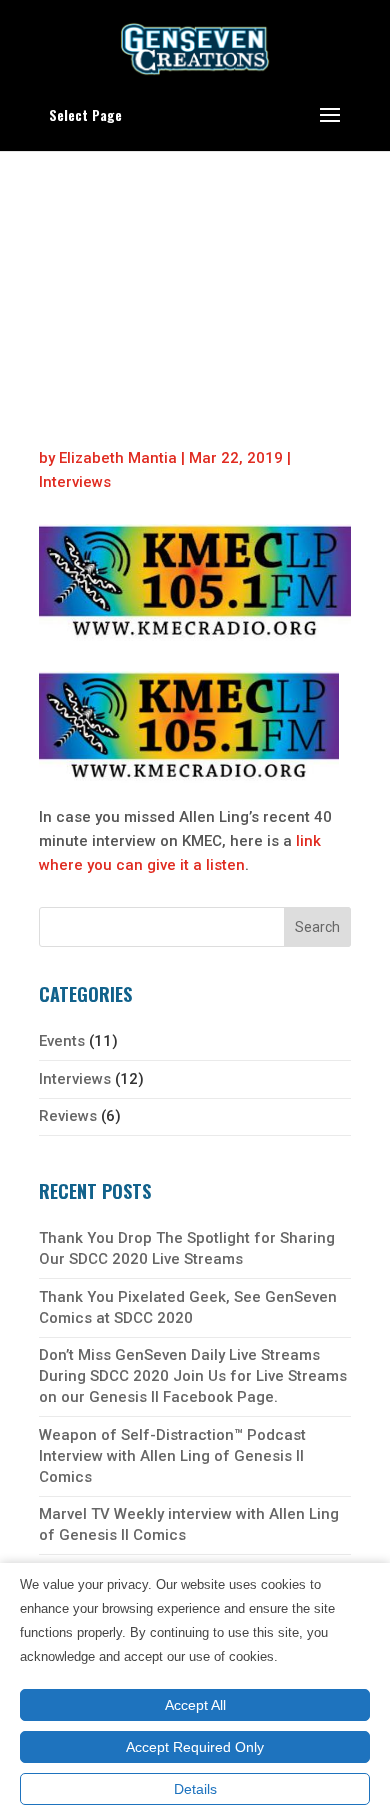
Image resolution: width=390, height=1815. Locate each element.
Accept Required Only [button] (195, 1747)
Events (62, 1041)
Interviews (75, 482)
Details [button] (195, 1789)
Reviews (68, 1116)
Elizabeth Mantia (118, 458)
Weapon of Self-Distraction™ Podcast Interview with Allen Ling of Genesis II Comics (172, 1456)
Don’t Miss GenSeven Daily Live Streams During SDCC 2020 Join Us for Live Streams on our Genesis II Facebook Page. (193, 1376)
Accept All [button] (195, 1705)
